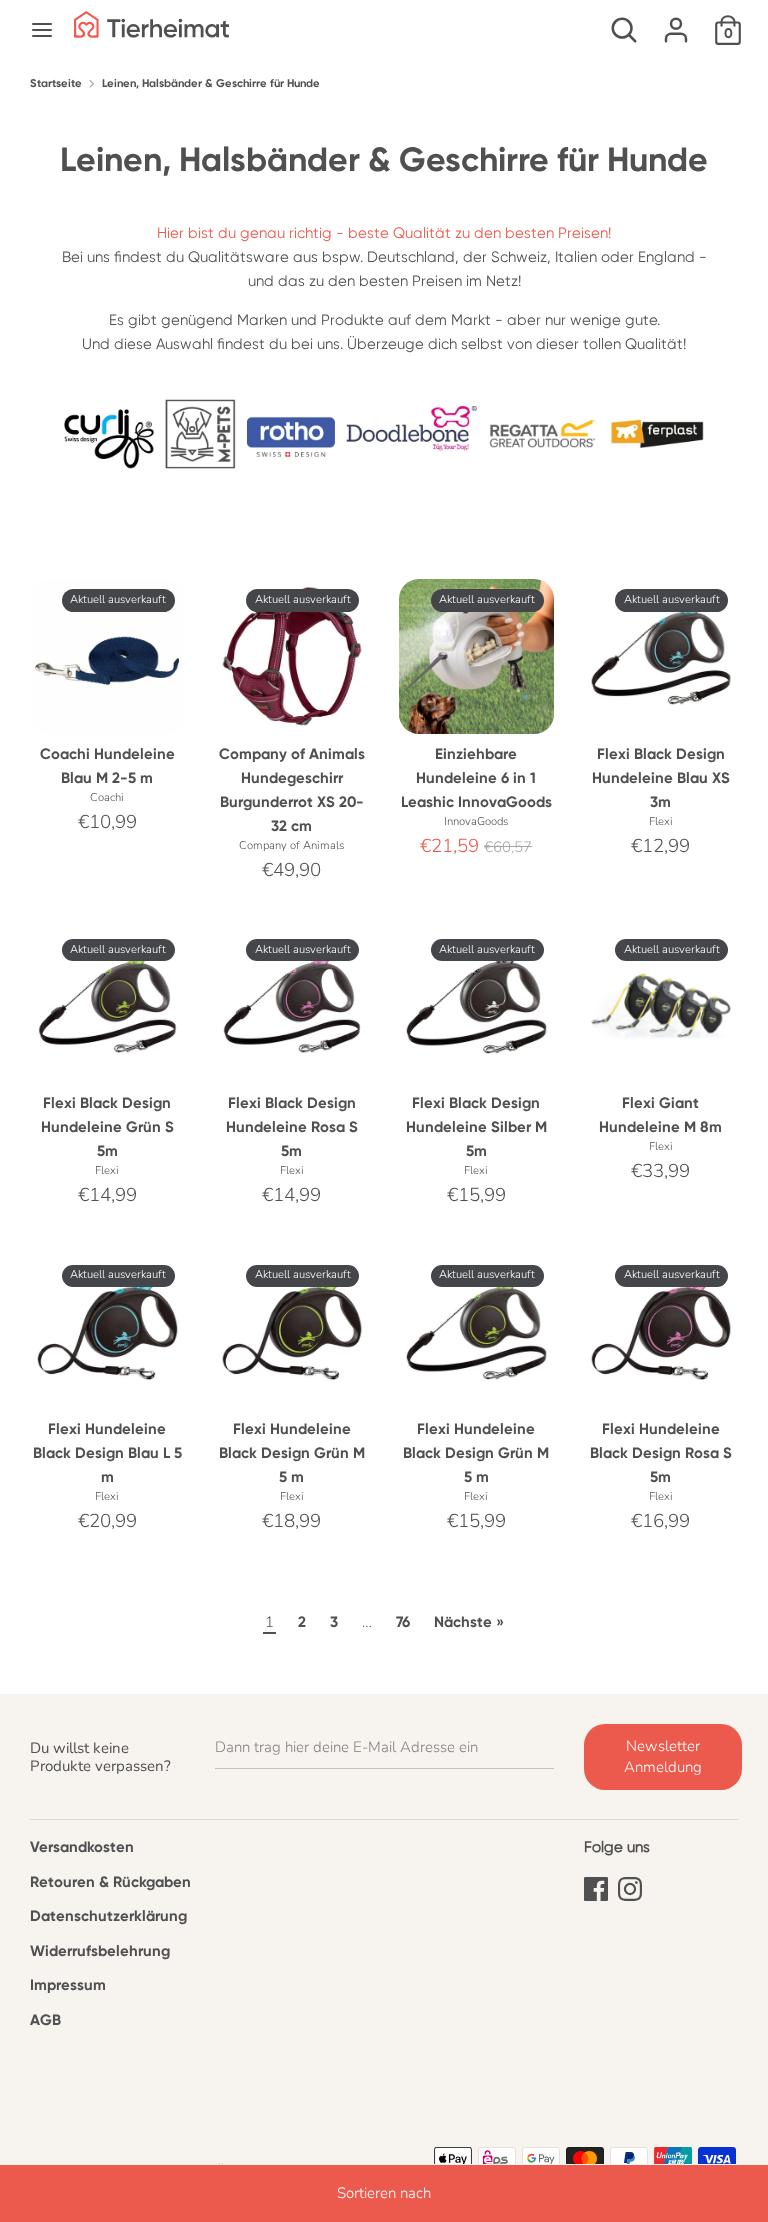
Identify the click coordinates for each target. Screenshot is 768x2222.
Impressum (68, 1985)
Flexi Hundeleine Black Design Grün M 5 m (292, 1453)
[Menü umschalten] (42, 30)
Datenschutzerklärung (108, 1916)
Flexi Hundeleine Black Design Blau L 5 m (107, 1453)
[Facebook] (596, 1886)
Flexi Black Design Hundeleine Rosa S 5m (292, 1127)
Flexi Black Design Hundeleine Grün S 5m (107, 1127)
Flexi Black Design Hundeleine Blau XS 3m (661, 778)
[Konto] (676, 22)
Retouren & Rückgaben (110, 1882)
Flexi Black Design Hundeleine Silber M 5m (476, 1127)
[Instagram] (630, 1886)
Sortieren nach (384, 2193)
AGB (45, 2020)
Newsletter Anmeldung (663, 1756)
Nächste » (469, 1622)
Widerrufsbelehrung (100, 1951)
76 (403, 1622)
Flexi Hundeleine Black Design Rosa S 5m (661, 1453)
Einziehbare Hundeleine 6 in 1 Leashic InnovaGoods (476, 778)
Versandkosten (82, 1847)
